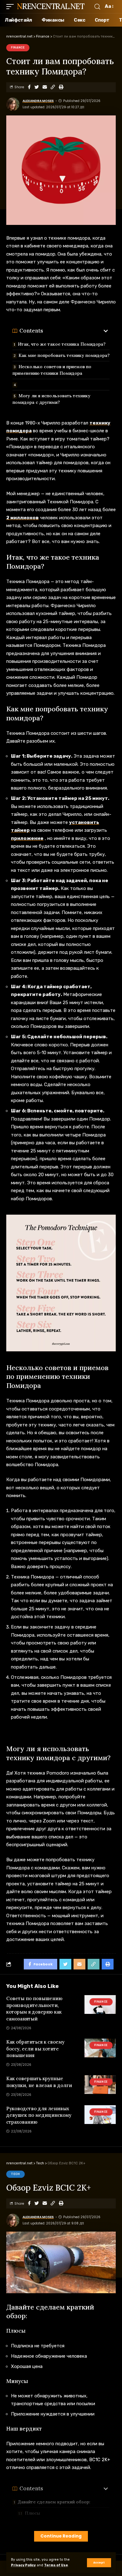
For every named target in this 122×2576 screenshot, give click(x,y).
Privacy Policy (23, 2565)
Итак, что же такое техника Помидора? (62, 344)
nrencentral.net (51, 6)
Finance (18, 48)
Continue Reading (61, 2536)
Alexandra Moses (38, 101)
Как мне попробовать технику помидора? (64, 355)
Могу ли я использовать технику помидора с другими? (51, 399)
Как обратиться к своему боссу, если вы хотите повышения (35, 2049)
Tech (15, 2174)
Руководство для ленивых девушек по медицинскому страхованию (39, 2115)
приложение (27, 838)
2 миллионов (23, 518)
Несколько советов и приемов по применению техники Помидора (52, 370)
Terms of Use (56, 2565)
